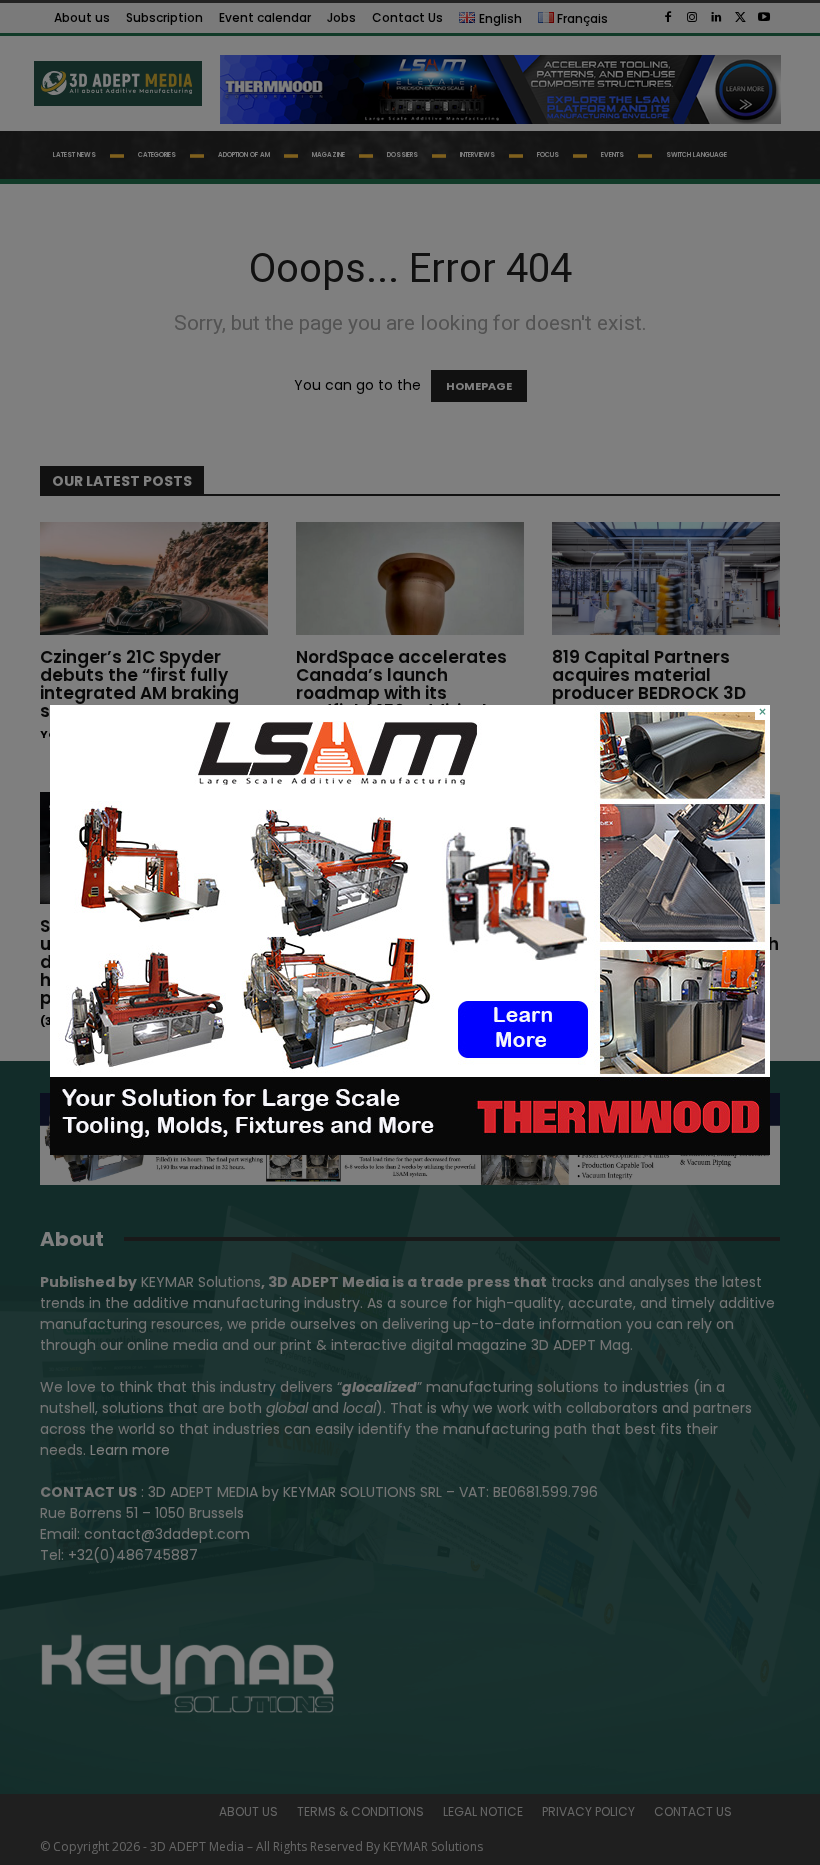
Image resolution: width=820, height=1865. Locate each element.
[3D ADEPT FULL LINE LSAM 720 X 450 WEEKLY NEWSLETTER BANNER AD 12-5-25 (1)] (410, 1150)
